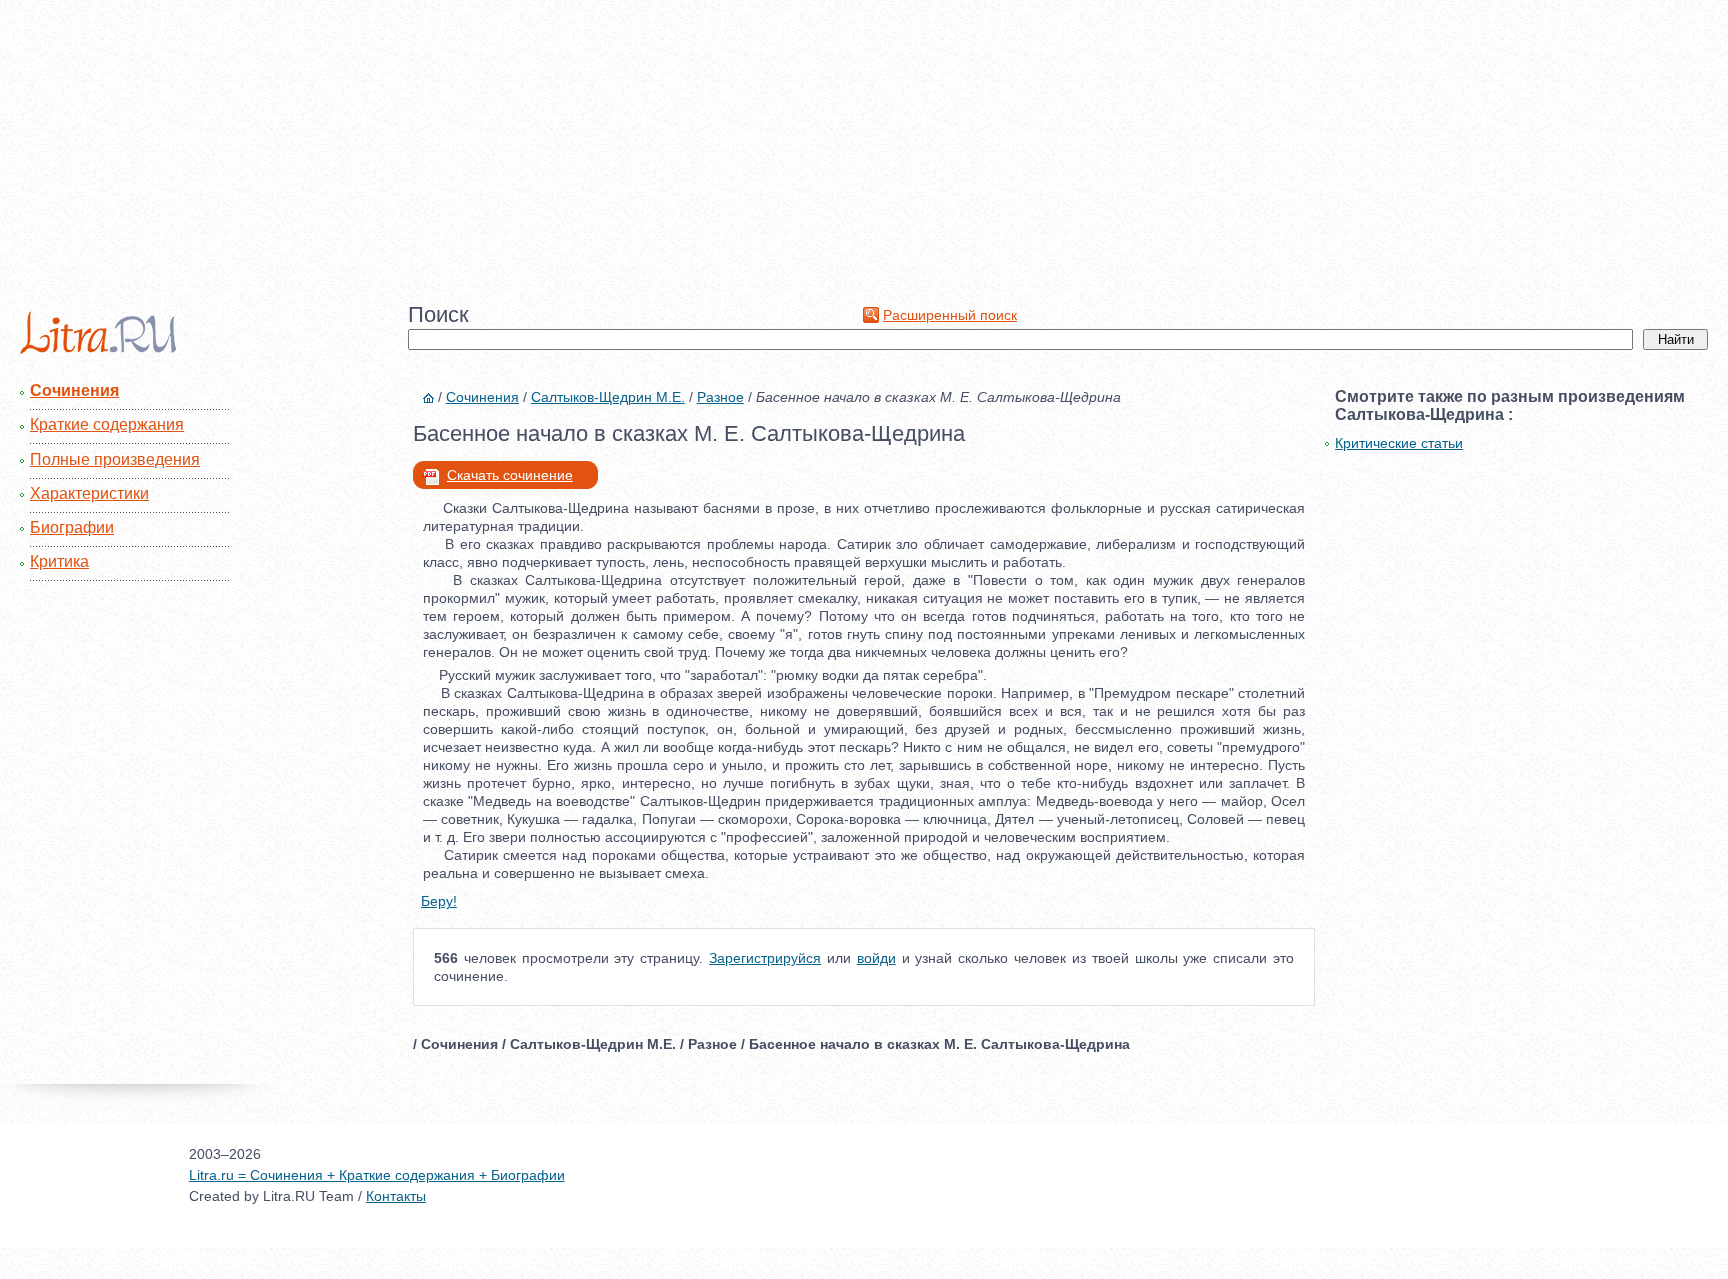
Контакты (396, 1196)
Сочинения (74, 390)
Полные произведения (115, 459)
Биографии (72, 527)
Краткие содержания (107, 424)
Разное (720, 397)
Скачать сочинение (510, 475)
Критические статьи (1399, 443)
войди (876, 958)
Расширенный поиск (950, 315)
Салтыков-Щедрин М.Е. (608, 397)
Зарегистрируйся (765, 958)
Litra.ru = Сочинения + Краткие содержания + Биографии (377, 1175)
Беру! (439, 901)
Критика (59, 561)
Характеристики (89, 493)
